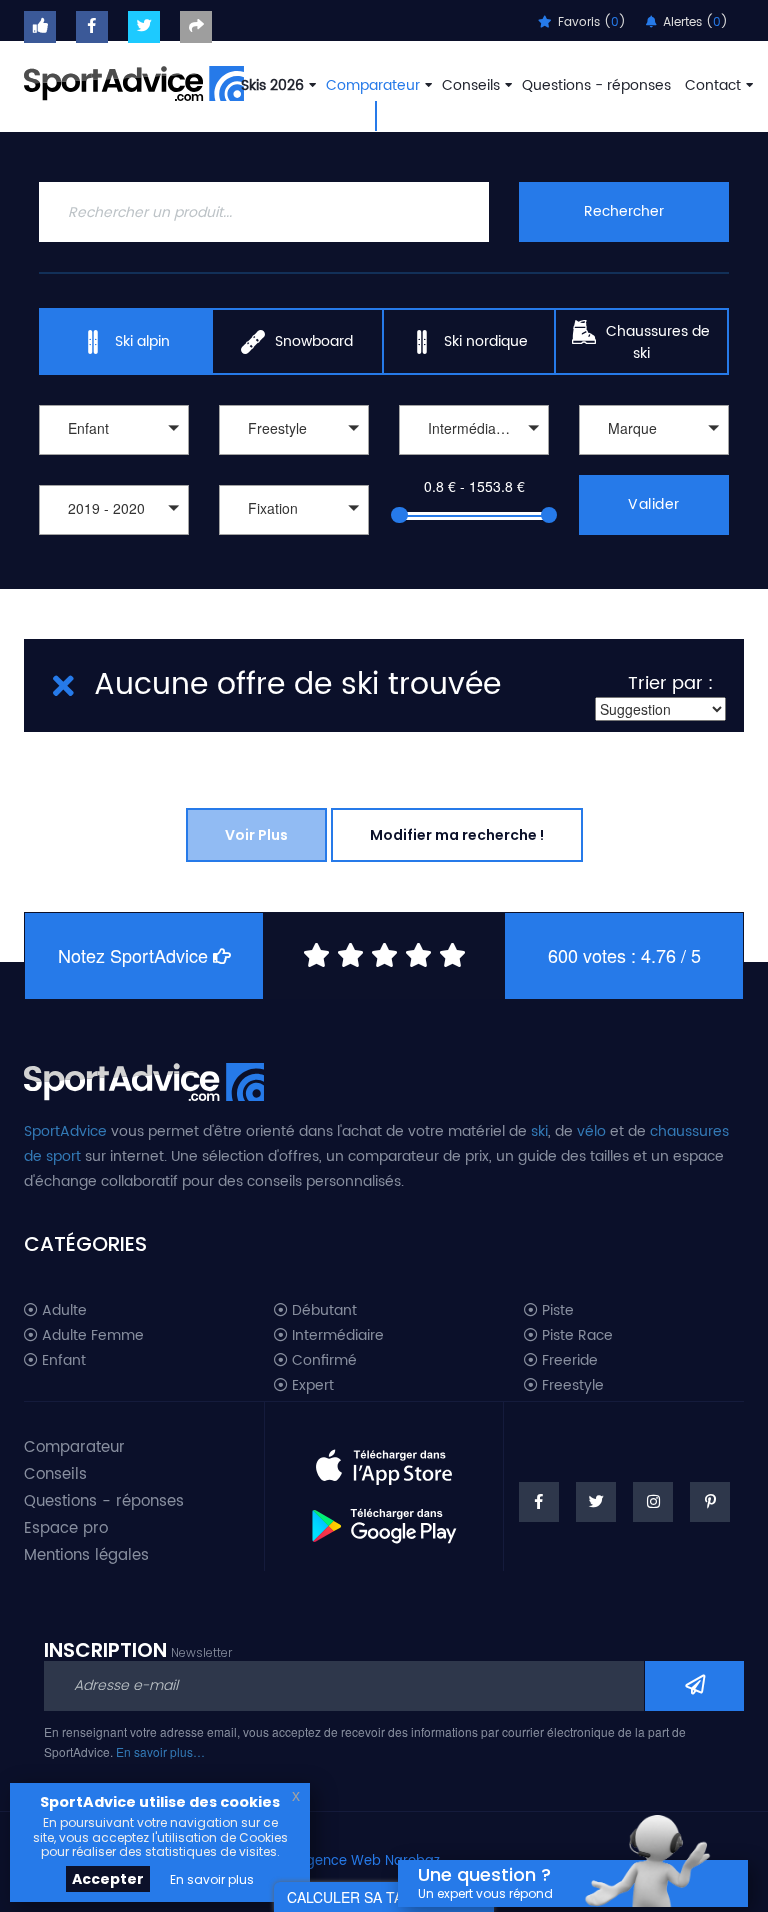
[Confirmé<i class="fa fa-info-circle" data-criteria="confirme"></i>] (474, 457)
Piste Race (575, 1336)
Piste (556, 1311)
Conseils (471, 85)
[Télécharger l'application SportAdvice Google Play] (384, 1519)
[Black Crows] (654, 457)
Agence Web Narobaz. (370, 1861)
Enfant (62, 1361)
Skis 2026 (272, 85)
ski (539, 1131)
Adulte (62, 1311)
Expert (311, 1386)
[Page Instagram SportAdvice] (653, 1502)
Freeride (568, 1361)
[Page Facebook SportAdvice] (539, 1502)
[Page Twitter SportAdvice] (596, 1502)
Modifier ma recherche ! (457, 835)
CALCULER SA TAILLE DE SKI (384, 1897)
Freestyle (571, 1386)
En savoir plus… (160, 1751)
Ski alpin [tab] (142, 341)
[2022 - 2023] (114, 558)
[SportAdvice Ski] (144, 1079)
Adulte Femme (91, 1336)
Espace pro (66, 1528)
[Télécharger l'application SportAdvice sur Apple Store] (384, 1459)
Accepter (108, 1879)
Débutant (322, 1311)
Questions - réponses (596, 85)
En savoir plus (212, 1879)
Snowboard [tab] (314, 341)
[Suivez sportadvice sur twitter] (144, 27)
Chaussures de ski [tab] (658, 342)
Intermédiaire (336, 1336)
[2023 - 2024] (114, 537)
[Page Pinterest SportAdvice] (710, 1502)
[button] (114, 430)
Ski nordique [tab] (486, 341)
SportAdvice (65, 1131)
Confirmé (322, 1361)
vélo (591, 1131)
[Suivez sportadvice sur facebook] (92, 27)
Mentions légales (86, 1555)
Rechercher (624, 211)
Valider (653, 504)
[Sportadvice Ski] (134, 81)
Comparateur (373, 85)
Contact (713, 85)
